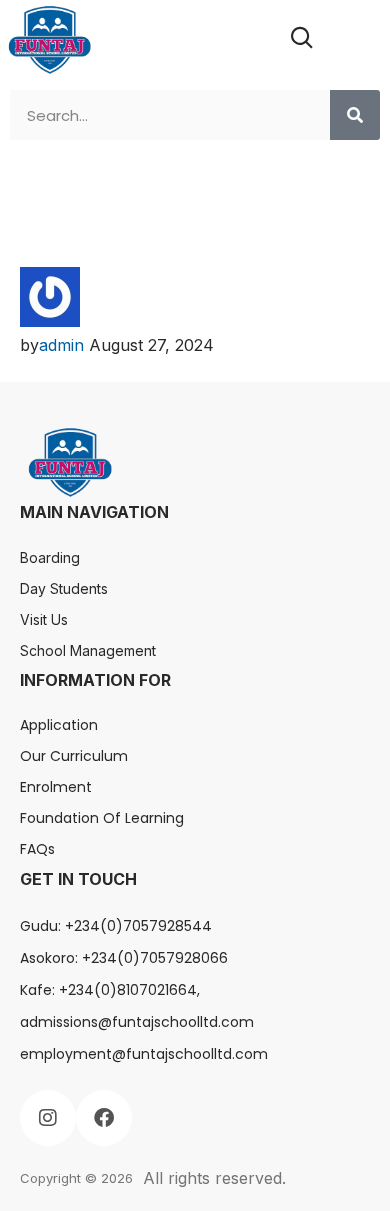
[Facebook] (104, 1118)
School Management (88, 650)
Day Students (64, 588)
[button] (361, 39)
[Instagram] (48, 1118)
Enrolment (56, 787)
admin (61, 345)
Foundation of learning (102, 818)
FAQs (37, 849)
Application (59, 725)
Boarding (50, 557)
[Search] (355, 115)
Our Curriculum (74, 756)
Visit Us (44, 619)
